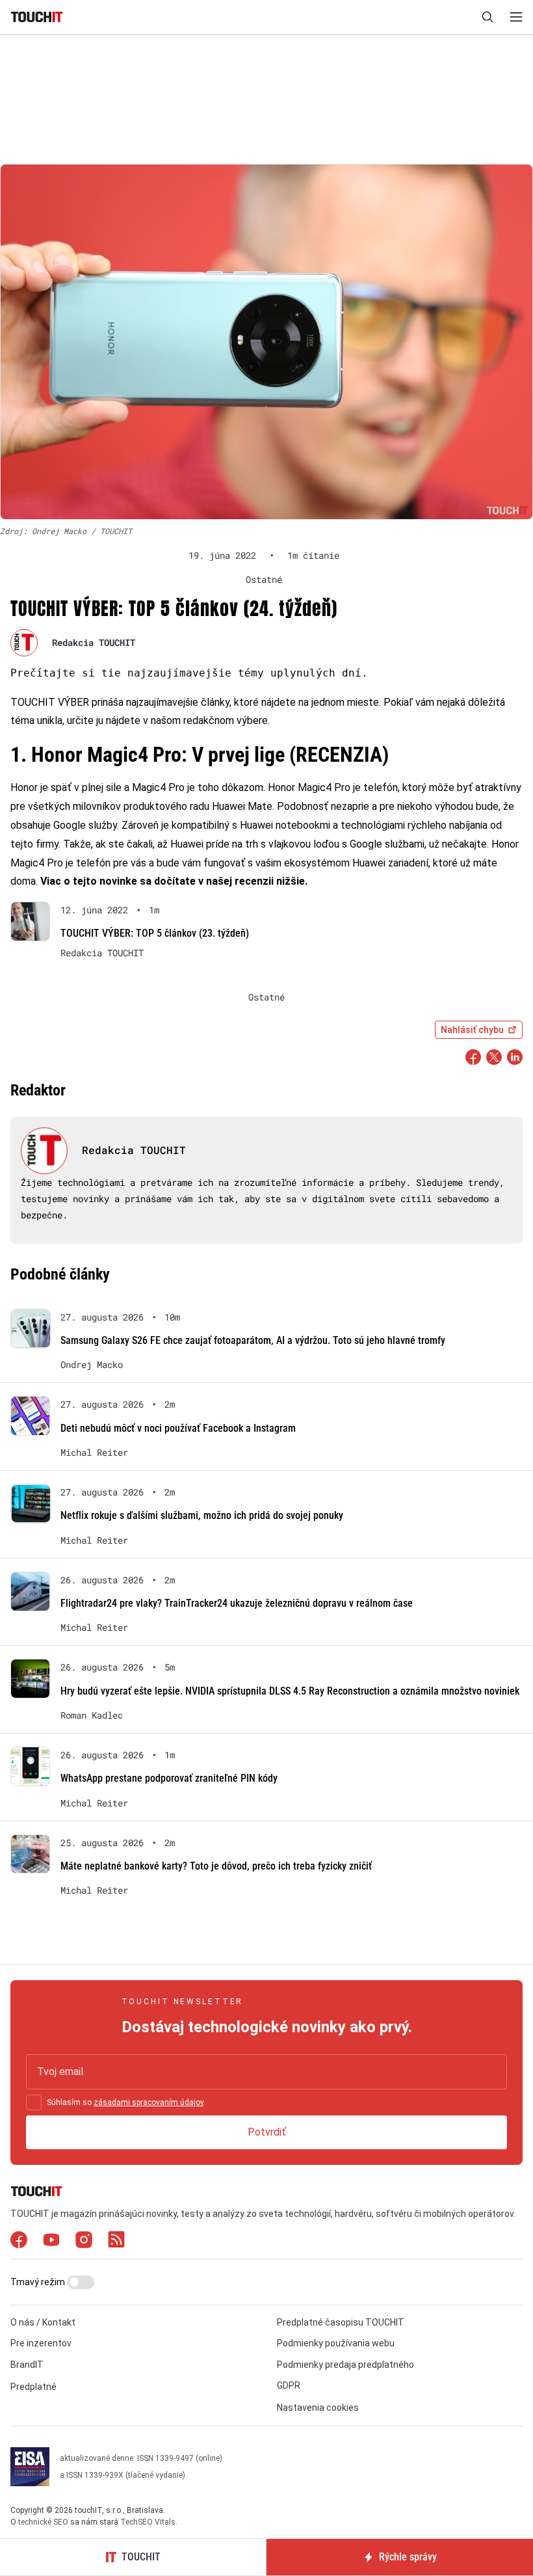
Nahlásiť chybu (472, 1030)
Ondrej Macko (92, 1365)
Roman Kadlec (92, 1715)
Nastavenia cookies (318, 2408)
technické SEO (43, 2522)
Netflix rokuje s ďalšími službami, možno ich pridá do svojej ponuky (202, 1515)
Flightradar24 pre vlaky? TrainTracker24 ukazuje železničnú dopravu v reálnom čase (237, 1603)
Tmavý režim (39, 2282)
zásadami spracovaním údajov (149, 2102)
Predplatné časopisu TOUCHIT (341, 2322)
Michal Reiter (94, 1453)
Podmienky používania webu (336, 2343)
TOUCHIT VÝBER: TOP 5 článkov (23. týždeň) (155, 933)
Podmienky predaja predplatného (345, 2365)
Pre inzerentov (41, 2343)
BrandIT (27, 2365)
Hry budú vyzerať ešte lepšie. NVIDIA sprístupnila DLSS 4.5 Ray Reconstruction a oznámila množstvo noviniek (290, 1691)
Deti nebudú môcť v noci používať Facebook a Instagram (178, 1428)
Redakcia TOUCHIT (94, 642)
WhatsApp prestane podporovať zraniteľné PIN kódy (169, 1778)
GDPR (289, 2385)
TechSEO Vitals (148, 2522)
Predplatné (33, 2387)
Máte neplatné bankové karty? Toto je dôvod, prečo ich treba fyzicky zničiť (216, 1866)
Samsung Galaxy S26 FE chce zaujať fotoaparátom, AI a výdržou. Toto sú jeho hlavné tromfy (253, 1340)
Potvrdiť (267, 2132)
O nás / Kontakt (43, 2322)
